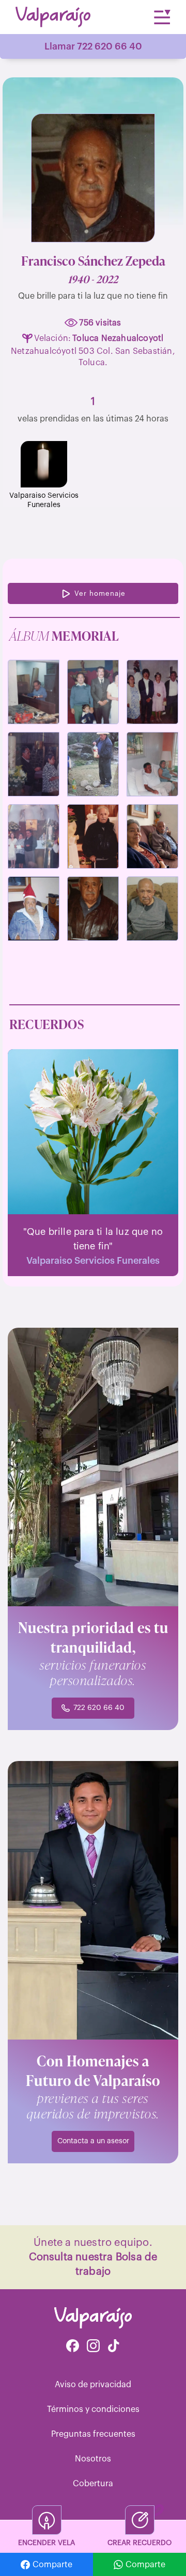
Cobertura (93, 2484)
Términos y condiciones (93, 2409)
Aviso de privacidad (93, 2385)
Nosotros (93, 2459)
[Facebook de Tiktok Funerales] (114, 2347)
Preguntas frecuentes (93, 2434)
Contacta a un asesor (93, 2141)
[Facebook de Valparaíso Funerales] (73, 2347)
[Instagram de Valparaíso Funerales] (93, 2347)
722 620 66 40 (99, 1708)
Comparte (52, 2565)
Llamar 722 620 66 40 (93, 46)
